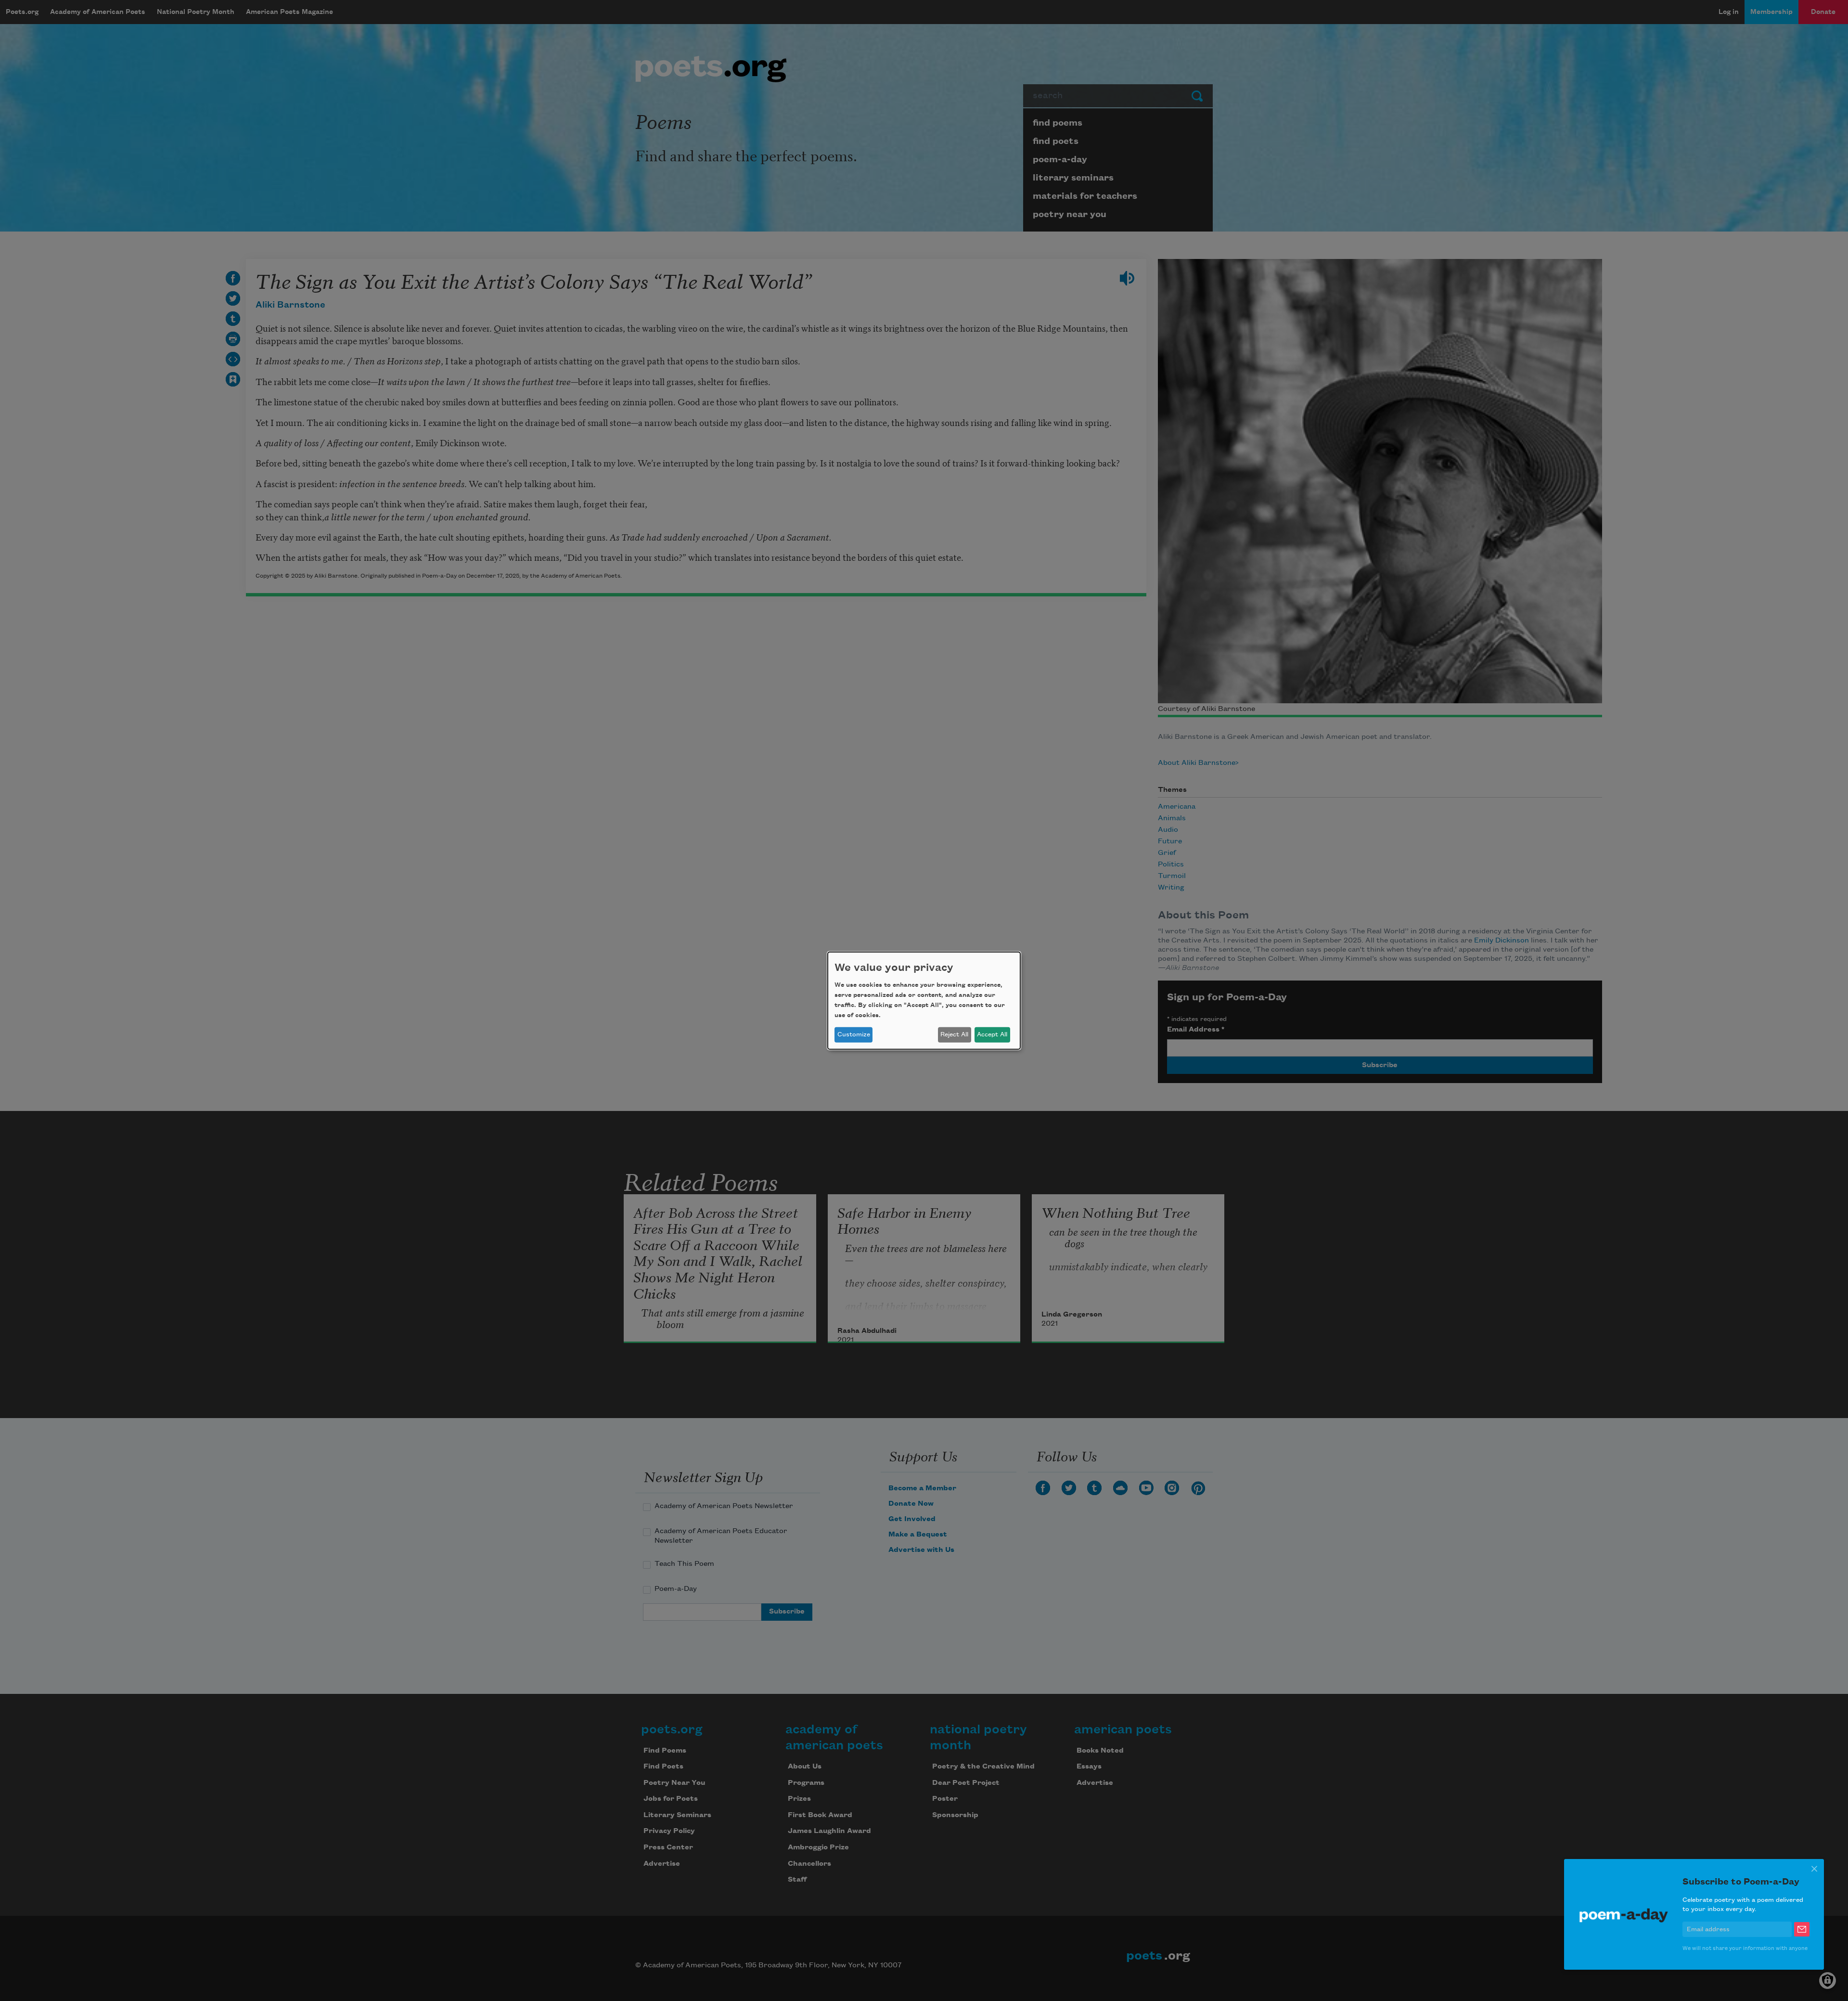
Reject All (954, 1034)
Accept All (992, 1034)
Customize (854, 1034)
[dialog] (924, 1000)
